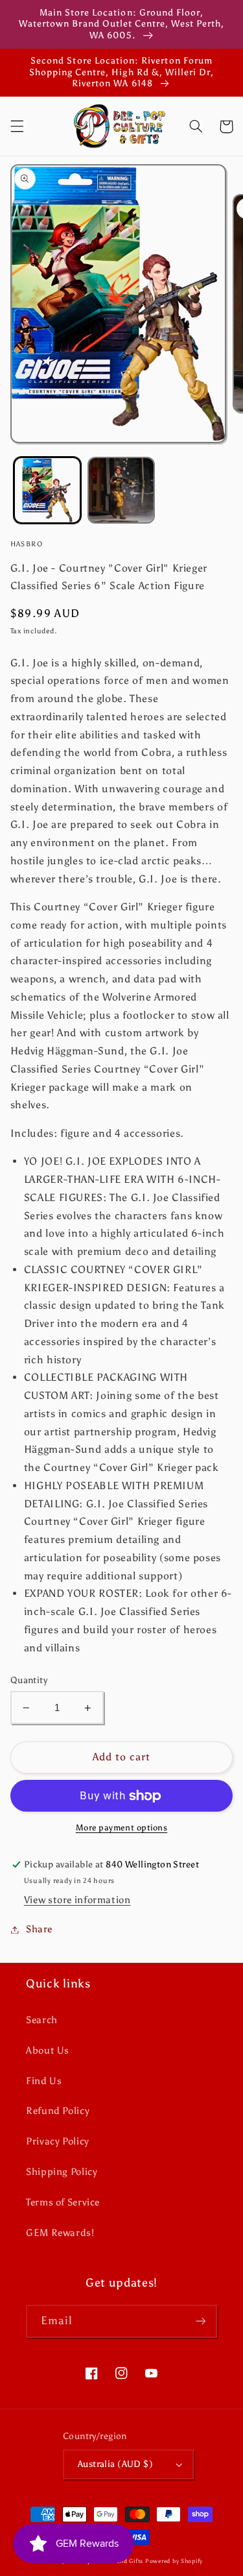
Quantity (29, 1680)
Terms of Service (63, 2202)
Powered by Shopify (174, 2561)
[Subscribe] (201, 2321)
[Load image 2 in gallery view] (121, 491)
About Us (48, 2050)
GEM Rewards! (60, 2233)
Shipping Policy (62, 2172)
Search (42, 2020)
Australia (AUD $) (115, 2464)
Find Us (44, 2081)
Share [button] (39, 1929)
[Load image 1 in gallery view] (47, 491)
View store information (77, 1900)
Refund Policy (58, 2111)
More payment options (122, 1828)
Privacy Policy (58, 2141)
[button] (17, 127)
